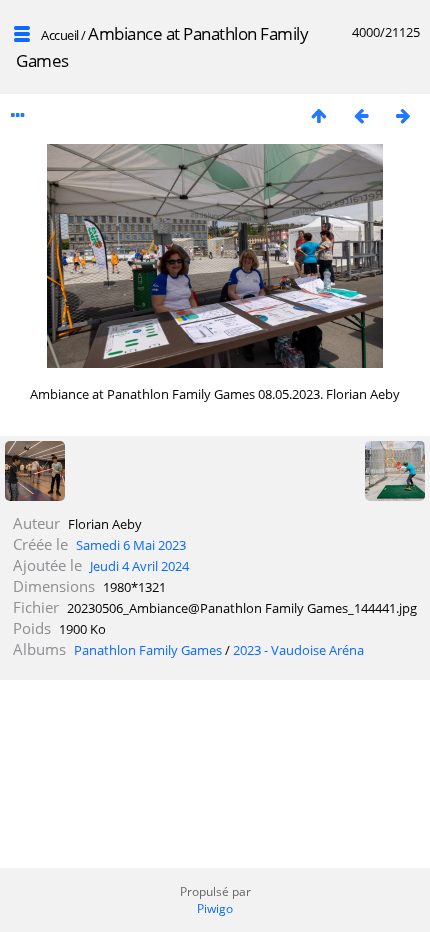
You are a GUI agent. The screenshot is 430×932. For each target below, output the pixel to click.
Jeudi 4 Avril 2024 (139, 566)
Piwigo (215, 908)
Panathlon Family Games (148, 650)
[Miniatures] (319, 115)
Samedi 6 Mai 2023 (131, 545)
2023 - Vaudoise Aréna (298, 650)
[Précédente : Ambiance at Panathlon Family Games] (361, 115)
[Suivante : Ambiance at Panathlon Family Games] (403, 115)
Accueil (60, 35)
